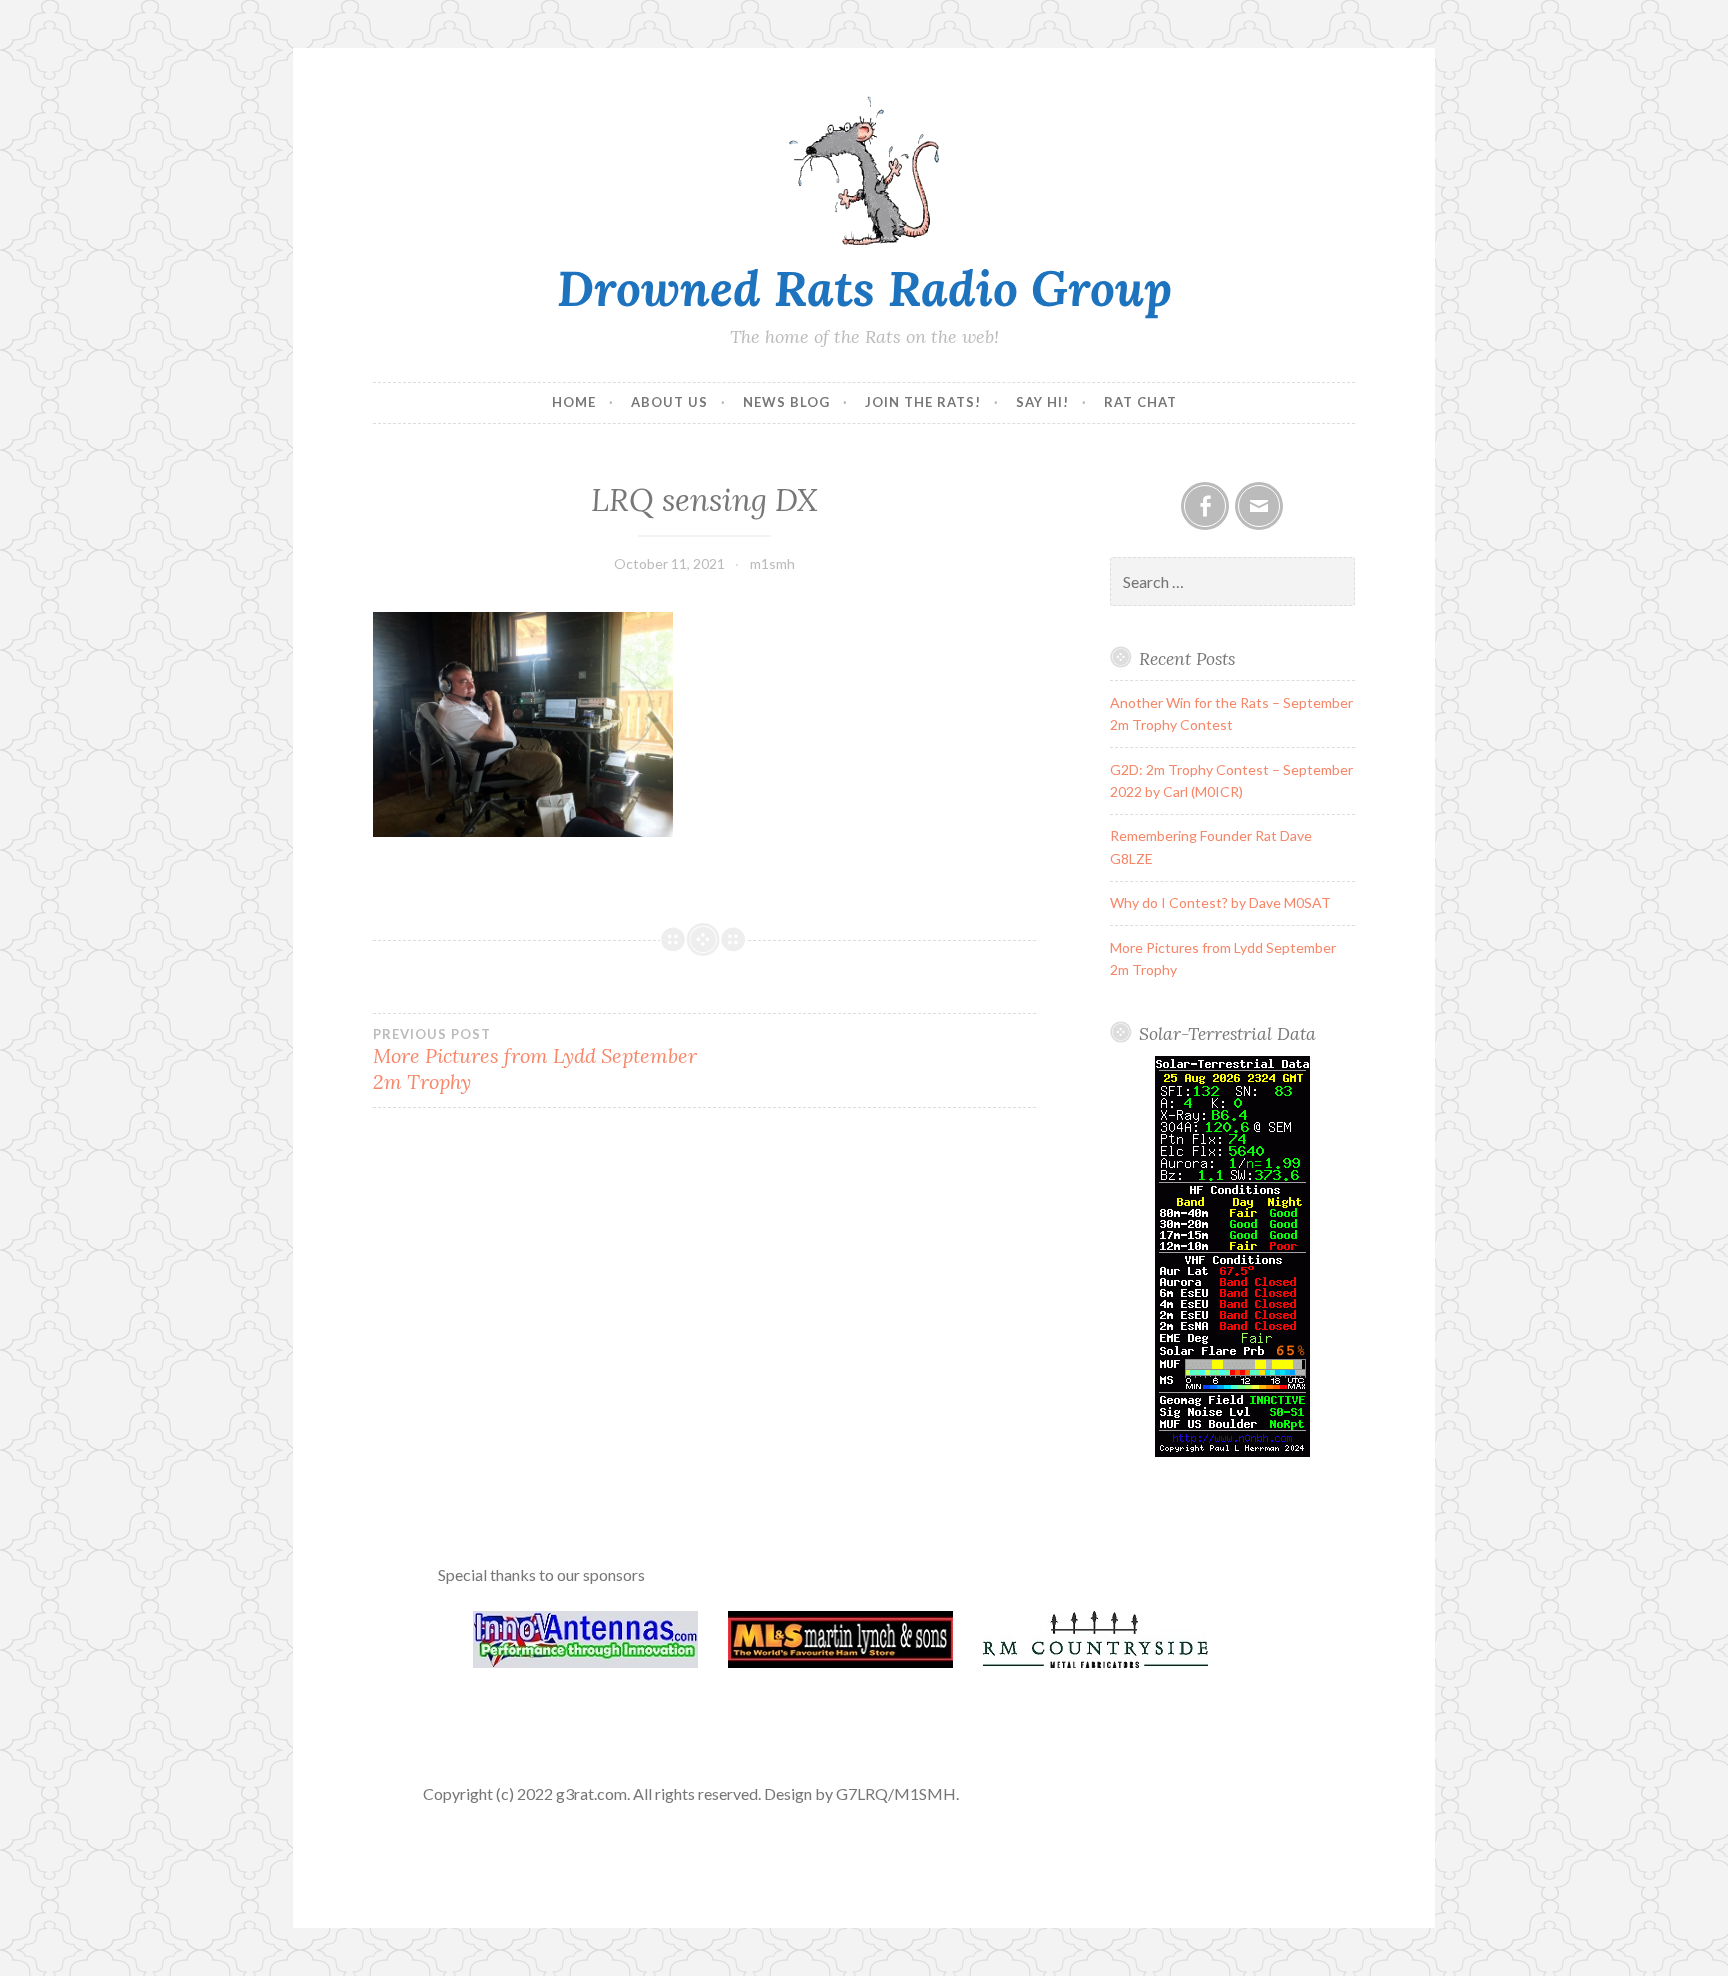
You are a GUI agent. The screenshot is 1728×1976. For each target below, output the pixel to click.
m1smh (772, 563)
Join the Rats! (923, 402)
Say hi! (1042, 402)
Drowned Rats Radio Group (864, 288)
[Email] (1259, 506)
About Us (669, 402)
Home (574, 402)
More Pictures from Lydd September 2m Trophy (535, 1060)
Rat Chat (1140, 402)
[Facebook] (1205, 506)
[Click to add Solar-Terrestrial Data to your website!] (1232, 1451)
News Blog (786, 402)
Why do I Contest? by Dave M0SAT (1220, 902)
